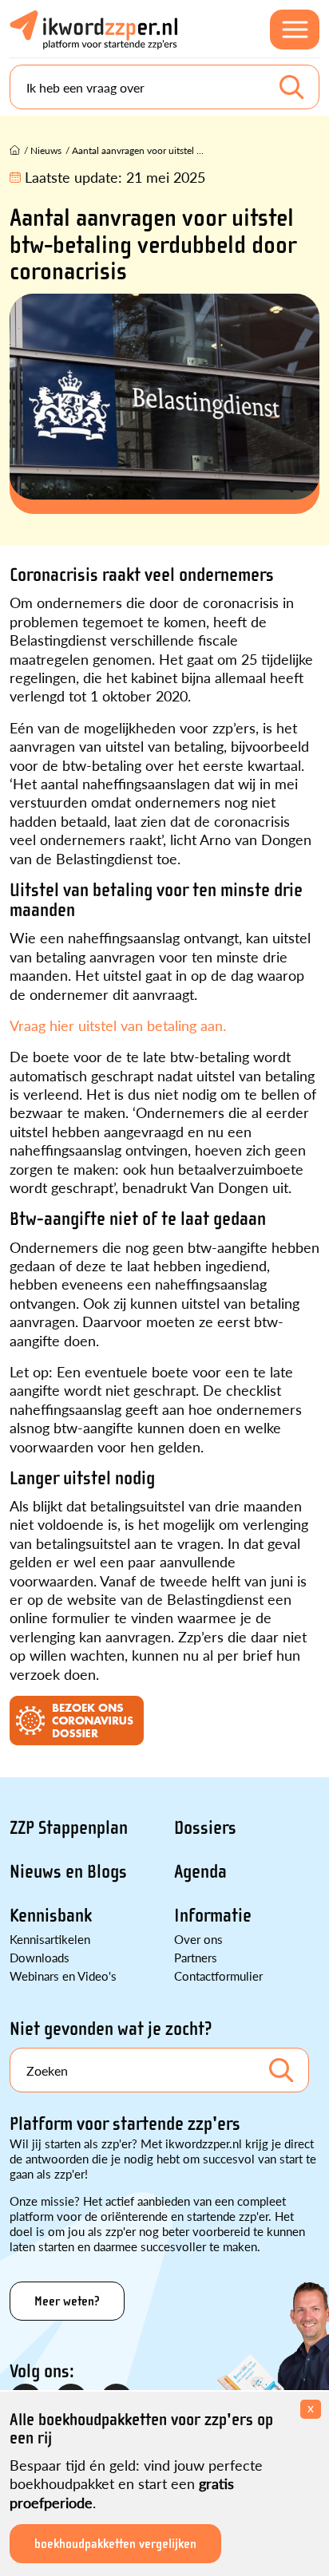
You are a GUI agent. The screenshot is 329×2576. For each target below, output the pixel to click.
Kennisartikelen (50, 1939)
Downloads (40, 1957)
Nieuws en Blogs (68, 1872)
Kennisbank (51, 1916)
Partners (196, 1957)
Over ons (198, 1939)
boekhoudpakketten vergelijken (115, 2544)
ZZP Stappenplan (69, 1828)
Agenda (200, 1872)
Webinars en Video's (63, 1975)
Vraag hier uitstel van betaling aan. (118, 1025)
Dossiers (205, 1828)
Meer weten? (67, 2301)
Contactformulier (218, 1975)
